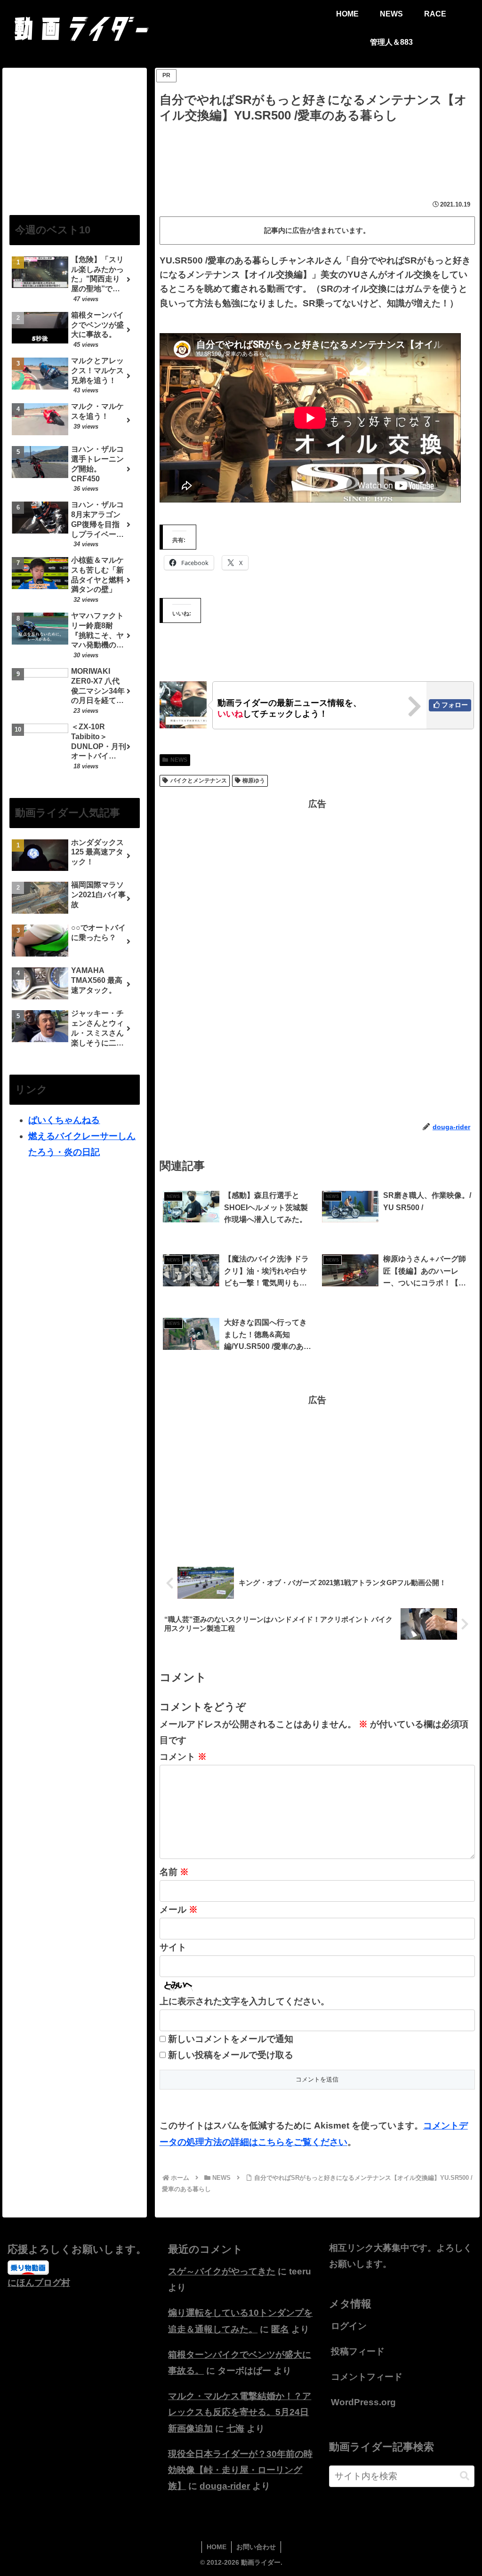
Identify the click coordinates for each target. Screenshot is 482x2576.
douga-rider (225, 2486)
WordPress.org (363, 2402)
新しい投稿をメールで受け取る (231, 2055)
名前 (174, 1872)
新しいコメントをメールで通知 (231, 2039)
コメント (183, 1757)
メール (179, 1910)
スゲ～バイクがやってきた (222, 2271)
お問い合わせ (256, 2547)
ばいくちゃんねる (64, 1120)
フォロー (455, 705)
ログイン (349, 2326)
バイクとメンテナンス (199, 781)
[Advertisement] (317, 154)
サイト (173, 1947)
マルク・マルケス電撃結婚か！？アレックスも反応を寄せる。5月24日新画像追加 (240, 2412)
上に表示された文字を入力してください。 (245, 2001)
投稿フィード (358, 2351)
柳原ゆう (254, 781)
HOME (217, 2547)
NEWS (179, 760)
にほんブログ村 (39, 2283)
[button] (465, 2476)
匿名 (280, 2329)
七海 (235, 2428)
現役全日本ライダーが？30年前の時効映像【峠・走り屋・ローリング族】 (240, 2470)
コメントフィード (367, 2377)
